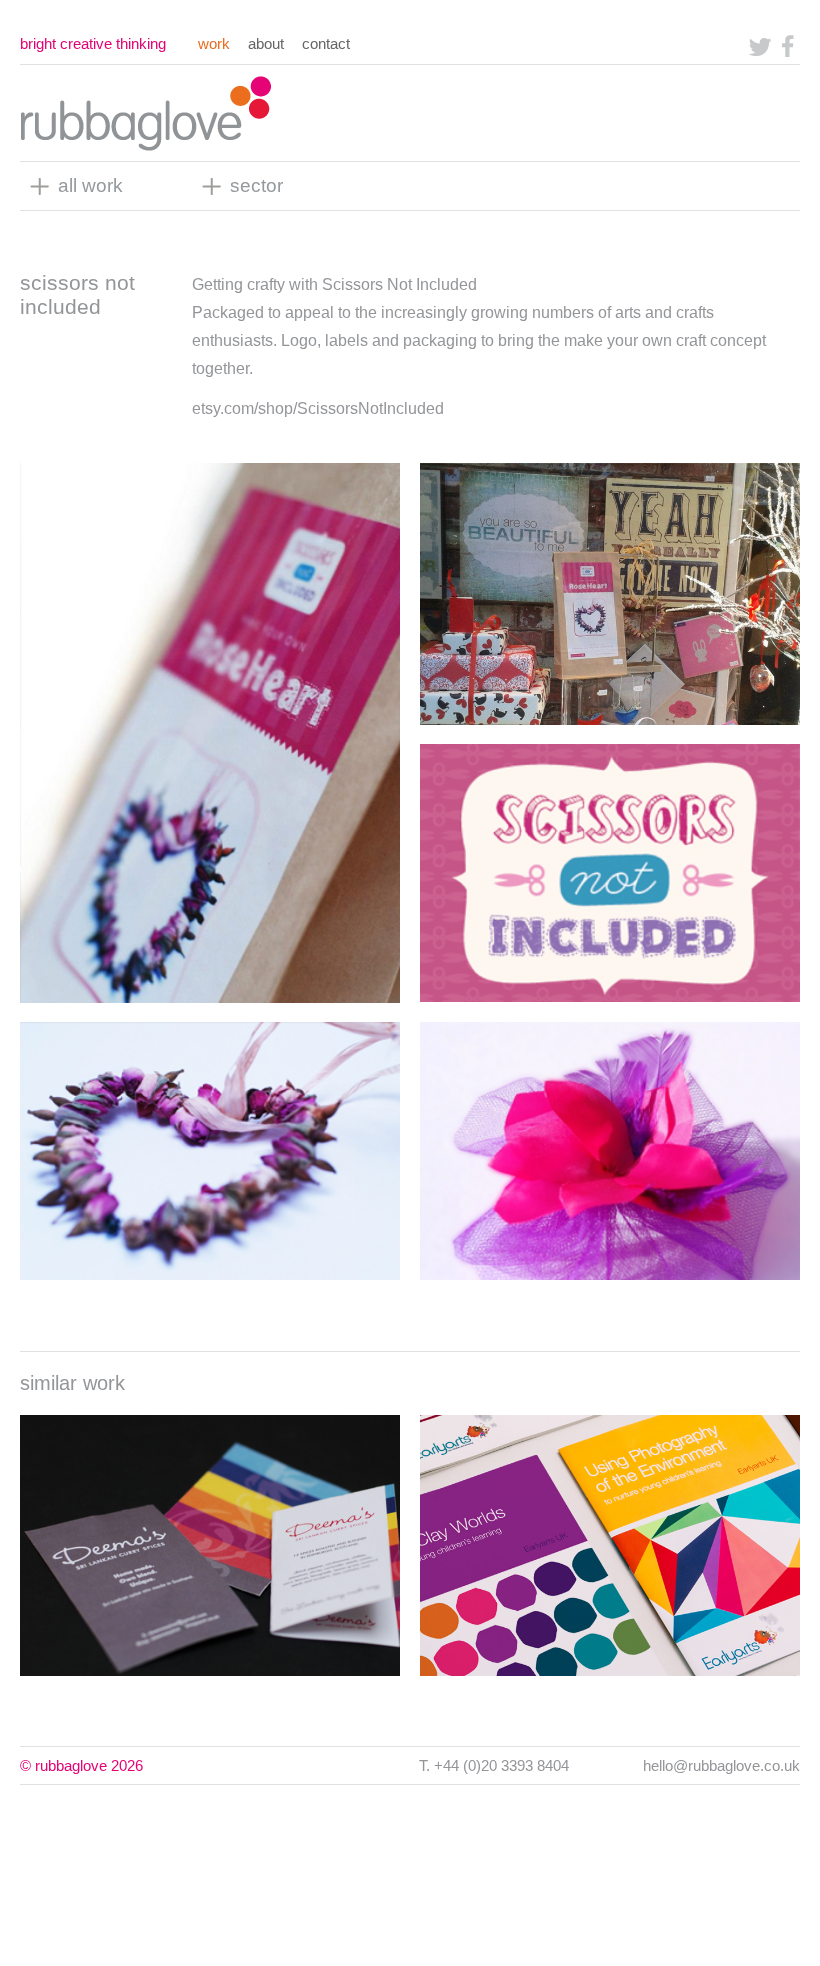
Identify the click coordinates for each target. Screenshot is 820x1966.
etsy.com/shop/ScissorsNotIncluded (318, 408)
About (266, 43)
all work (90, 185)
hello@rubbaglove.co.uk (721, 1765)
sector (256, 185)
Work (214, 43)
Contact (326, 43)
